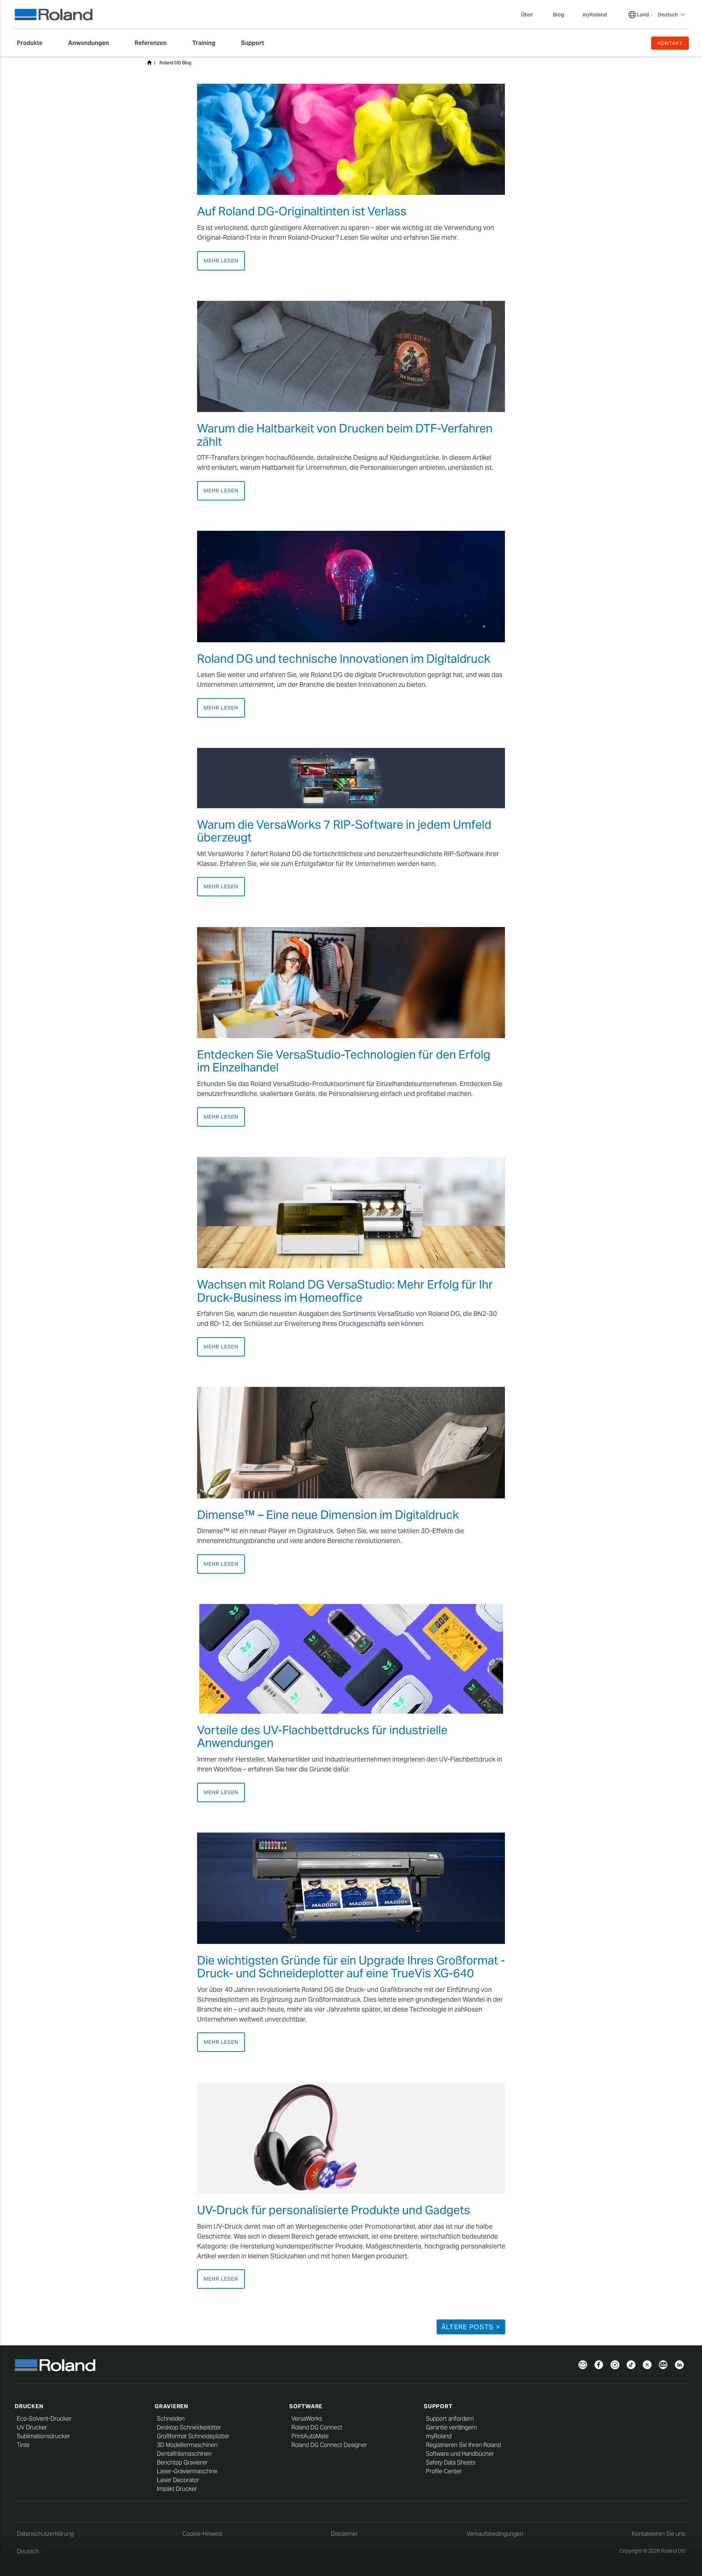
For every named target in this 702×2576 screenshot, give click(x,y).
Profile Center (444, 2471)
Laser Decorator (178, 2480)
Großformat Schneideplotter (193, 2436)
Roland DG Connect (317, 2427)
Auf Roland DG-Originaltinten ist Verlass (302, 211)
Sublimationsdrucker (44, 2436)
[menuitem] (33, 43)
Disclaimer (344, 2534)
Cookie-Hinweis (202, 2534)
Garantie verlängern (451, 2427)
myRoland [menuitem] (595, 15)
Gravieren (171, 2406)
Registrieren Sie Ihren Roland (463, 2445)
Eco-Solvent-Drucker (44, 2419)
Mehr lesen (221, 261)
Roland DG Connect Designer (329, 2445)
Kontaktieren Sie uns (658, 2534)
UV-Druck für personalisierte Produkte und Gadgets (334, 2210)
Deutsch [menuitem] (668, 15)
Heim (149, 63)
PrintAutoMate (310, 2436)
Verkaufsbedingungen (495, 2534)
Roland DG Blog (175, 63)
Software (306, 2406)
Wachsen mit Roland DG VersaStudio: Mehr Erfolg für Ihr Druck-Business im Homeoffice (345, 1291)
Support (438, 2406)
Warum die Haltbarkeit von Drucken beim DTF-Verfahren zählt (345, 435)
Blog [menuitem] (558, 15)
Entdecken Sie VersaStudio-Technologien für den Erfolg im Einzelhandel (344, 1061)
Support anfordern (450, 2419)
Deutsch (28, 2551)
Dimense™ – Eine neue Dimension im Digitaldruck (328, 1515)
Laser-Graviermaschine (187, 2471)
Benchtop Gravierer (182, 2462)
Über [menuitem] (527, 15)
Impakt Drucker (177, 2489)
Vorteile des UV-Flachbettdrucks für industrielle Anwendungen (322, 1736)
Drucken (29, 2406)
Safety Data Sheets (451, 2462)
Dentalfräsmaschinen (184, 2454)
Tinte (23, 2445)
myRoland (439, 2436)
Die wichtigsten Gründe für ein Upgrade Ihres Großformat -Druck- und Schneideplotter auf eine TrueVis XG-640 (351, 1967)
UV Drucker (32, 2427)
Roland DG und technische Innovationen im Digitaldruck (344, 659)
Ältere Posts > (471, 2327)
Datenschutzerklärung (45, 2534)
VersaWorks (307, 2419)
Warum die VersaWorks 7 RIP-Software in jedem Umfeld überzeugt (344, 831)
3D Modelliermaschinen (187, 2445)
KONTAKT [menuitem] (670, 43)
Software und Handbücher (460, 2454)
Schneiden (171, 2419)
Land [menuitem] (643, 15)
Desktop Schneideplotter (189, 2427)
